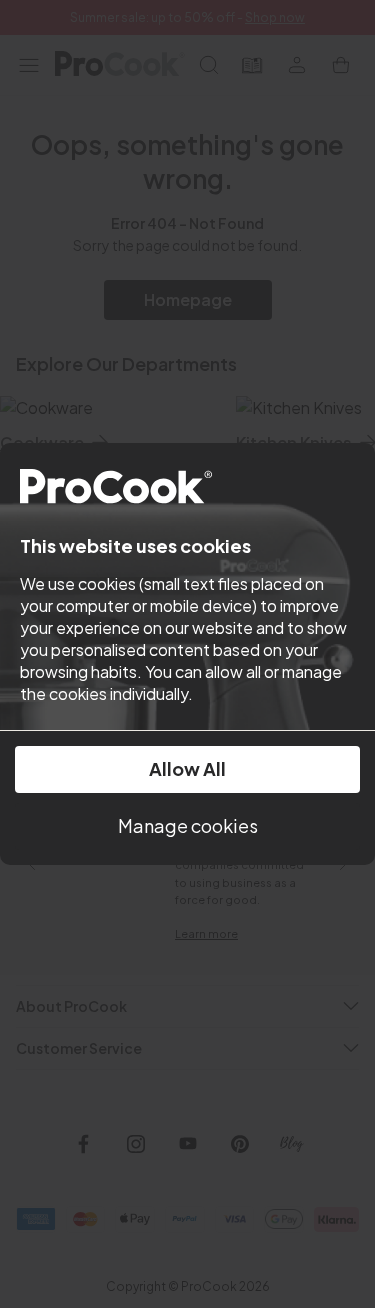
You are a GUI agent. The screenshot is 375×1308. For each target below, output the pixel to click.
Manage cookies (188, 825)
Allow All (187, 768)
